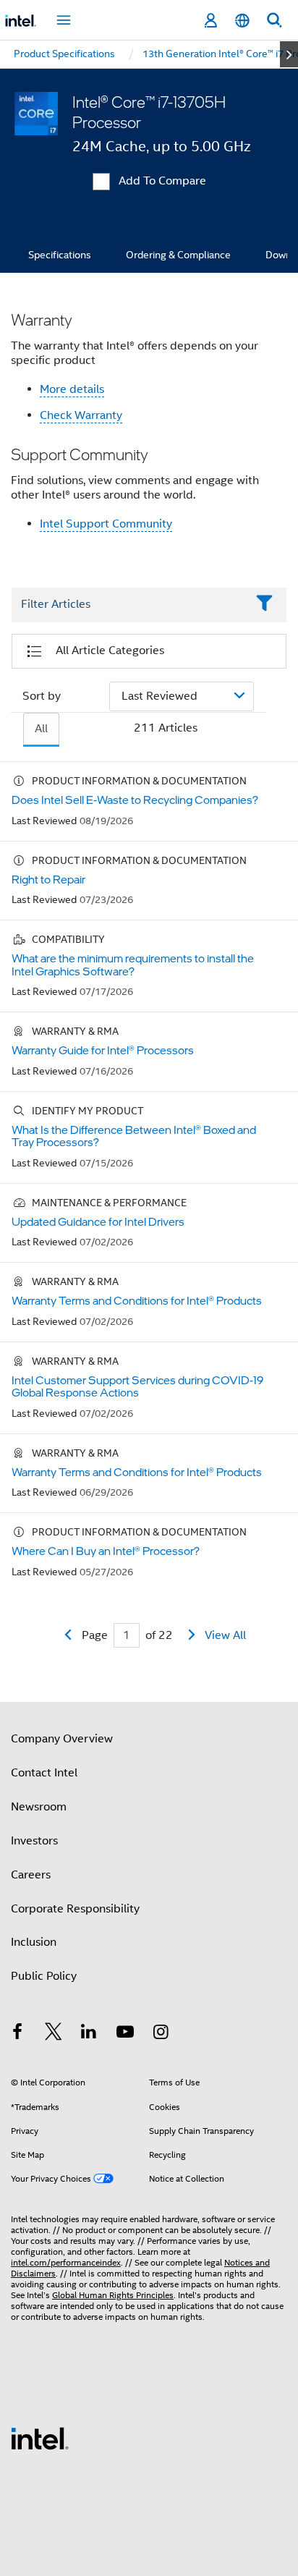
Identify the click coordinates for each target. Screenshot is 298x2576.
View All (225, 1635)
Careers (31, 1875)
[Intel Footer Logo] (40, 2438)
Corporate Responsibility (75, 1909)
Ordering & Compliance (178, 255)
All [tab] (41, 729)
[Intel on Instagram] (161, 2034)
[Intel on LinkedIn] (89, 2034)
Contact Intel (44, 1773)
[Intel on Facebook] (17, 2034)
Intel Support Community (106, 524)
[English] (242, 21)
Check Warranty (81, 415)
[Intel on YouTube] (125, 2034)
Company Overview (62, 1739)
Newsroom (39, 1807)
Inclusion (34, 1942)
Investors (34, 1841)
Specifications (60, 255)
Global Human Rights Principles (113, 2295)
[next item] (289, 54)
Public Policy (44, 1976)
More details (72, 389)
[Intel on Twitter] (54, 2034)
